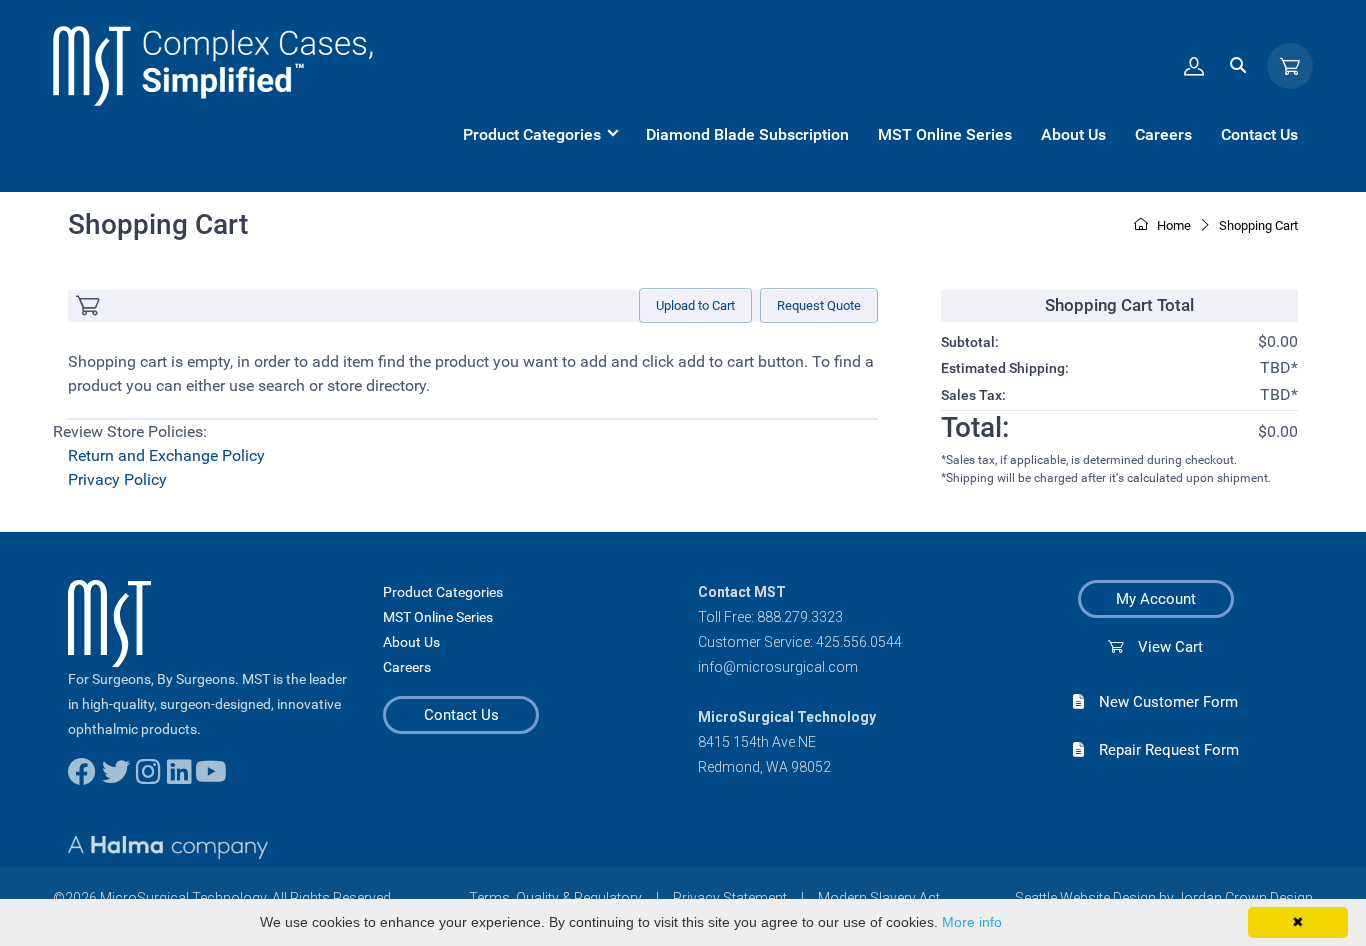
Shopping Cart (1258, 225)
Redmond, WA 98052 (764, 767)
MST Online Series (438, 617)
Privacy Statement (730, 898)
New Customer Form (1161, 702)
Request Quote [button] (819, 305)
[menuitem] (540, 135)
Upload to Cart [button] (695, 305)
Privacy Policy (117, 479)
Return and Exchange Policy (166, 455)
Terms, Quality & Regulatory (555, 898)
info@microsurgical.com (778, 667)
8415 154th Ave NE (757, 742)
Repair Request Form (1161, 750)
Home (1172, 225)
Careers (407, 667)
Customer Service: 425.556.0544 (800, 642)
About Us (411, 642)
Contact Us (461, 715)
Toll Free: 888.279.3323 (770, 617)
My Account (1156, 599)
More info (972, 922)
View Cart (1163, 647)
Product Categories (443, 592)
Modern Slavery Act (879, 898)
